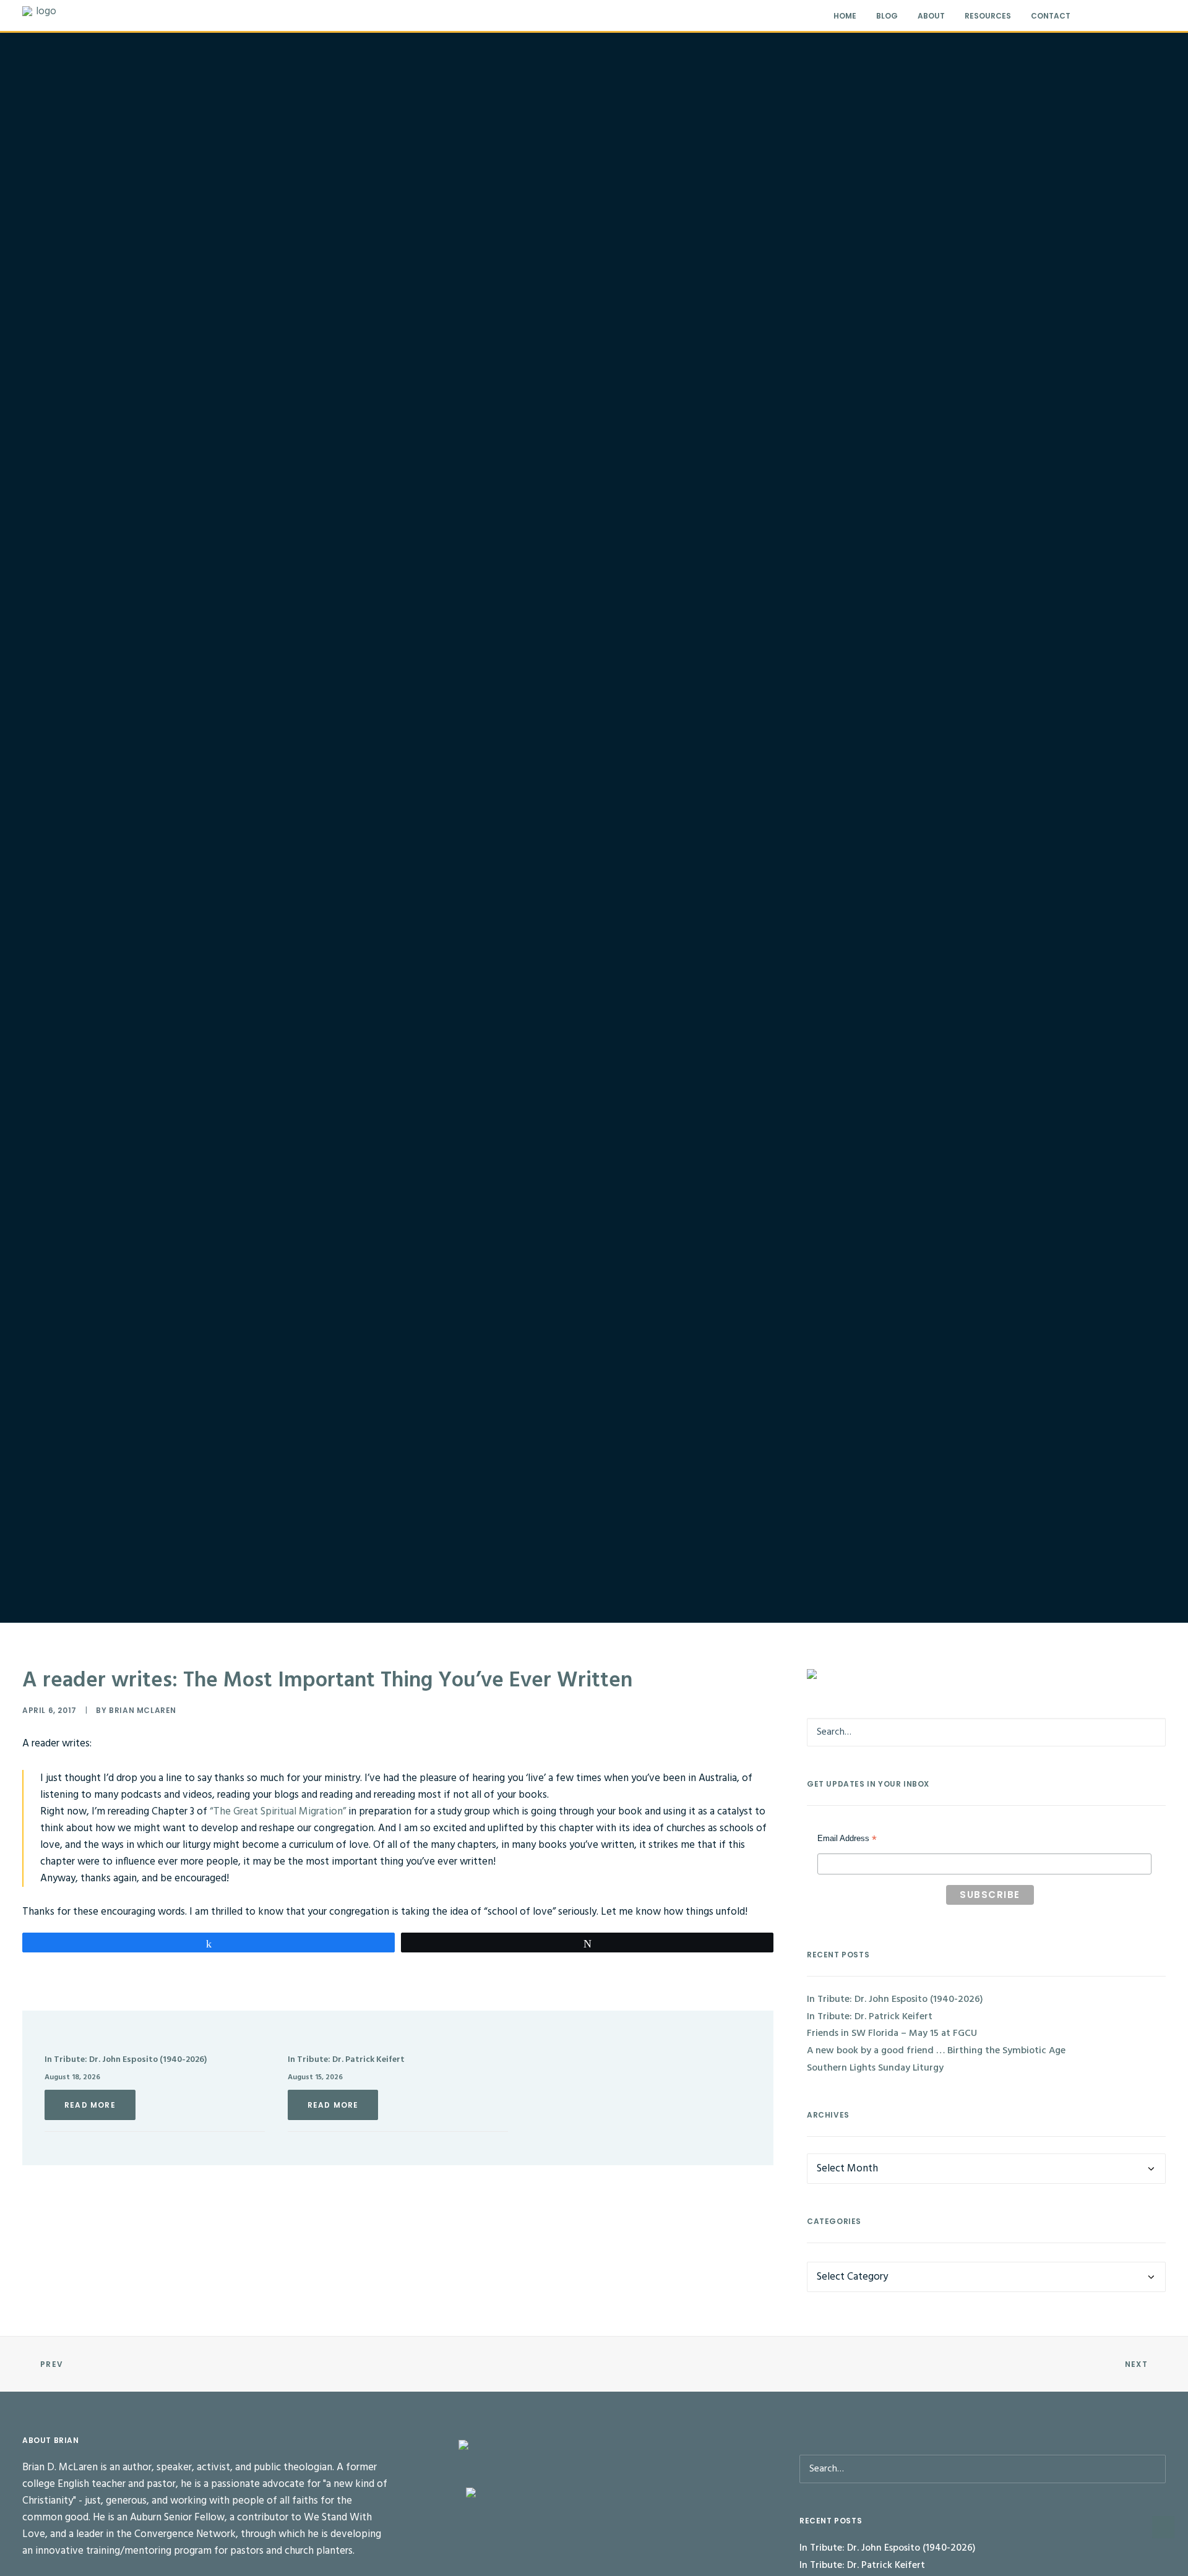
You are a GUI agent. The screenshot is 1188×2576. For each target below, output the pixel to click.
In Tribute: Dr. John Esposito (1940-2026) (126, 2060)
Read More (90, 2105)
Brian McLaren (143, 1710)
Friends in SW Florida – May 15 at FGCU (892, 2033)
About (931, 16)
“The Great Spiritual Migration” (278, 1812)
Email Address (847, 1840)
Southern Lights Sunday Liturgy (875, 2068)
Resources (988, 16)
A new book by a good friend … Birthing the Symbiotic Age (936, 2051)
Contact (1051, 16)
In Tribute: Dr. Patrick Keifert (346, 2060)
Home (845, 16)
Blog (887, 16)
